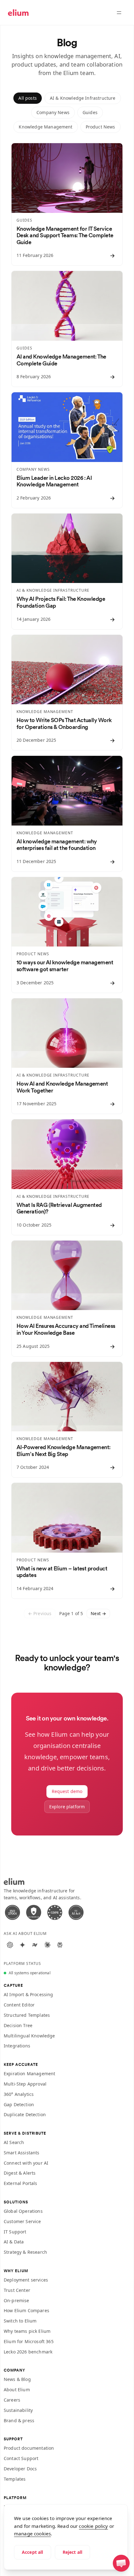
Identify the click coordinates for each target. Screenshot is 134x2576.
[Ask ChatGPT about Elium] (10, 1945)
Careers (12, 2400)
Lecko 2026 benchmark (28, 2352)
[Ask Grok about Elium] (35, 1945)
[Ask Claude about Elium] (47, 1945)
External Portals (21, 2183)
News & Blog (17, 2379)
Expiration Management (29, 2074)
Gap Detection (19, 2104)
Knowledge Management (45, 127)
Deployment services (26, 2280)
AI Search (14, 2142)
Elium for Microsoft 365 (29, 2341)
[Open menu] (119, 13)
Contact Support (21, 2458)
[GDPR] (55, 1912)
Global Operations (23, 2211)
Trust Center (17, 2290)
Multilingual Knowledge (29, 2036)
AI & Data (14, 2242)
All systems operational (30, 1973)
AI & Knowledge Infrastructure (83, 98)
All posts (27, 98)
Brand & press (19, 2420)
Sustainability (18, 2410)
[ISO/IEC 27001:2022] (12, 1912)
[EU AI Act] (76, 1912)
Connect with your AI (26, 2163)
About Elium (17, 2390)
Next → (98, 1613)
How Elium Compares (26, 2310)
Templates (15, 2479)
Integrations (17, 2046)
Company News (53, 112)
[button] (121, 2563)
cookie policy (93, 2526)
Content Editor (19, 2005)
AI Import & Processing (29, 1994)
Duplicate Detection (25, 2114)
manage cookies (32, 2533)
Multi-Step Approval (25, 2084)
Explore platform (67, 1807)
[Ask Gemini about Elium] (22, 1945)
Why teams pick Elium (27, 2331)
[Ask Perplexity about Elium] (60, 1945)
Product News (100, 127)
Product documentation (29, 2448)
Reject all (73, 2552)
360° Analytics (19, 2094)
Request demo (67, 1791)
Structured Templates (27, 2015)
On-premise (17, 2300)
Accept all (33, 2552)
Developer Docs (20, 2469)
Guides (90, 112)
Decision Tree (18, 2025)
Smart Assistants (22, 2153)
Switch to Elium (20, 2321)
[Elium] (18, 13)
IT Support (15, 2232)
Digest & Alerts (20, 2173)
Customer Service (22, 2221)
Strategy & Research (25, 2252)
